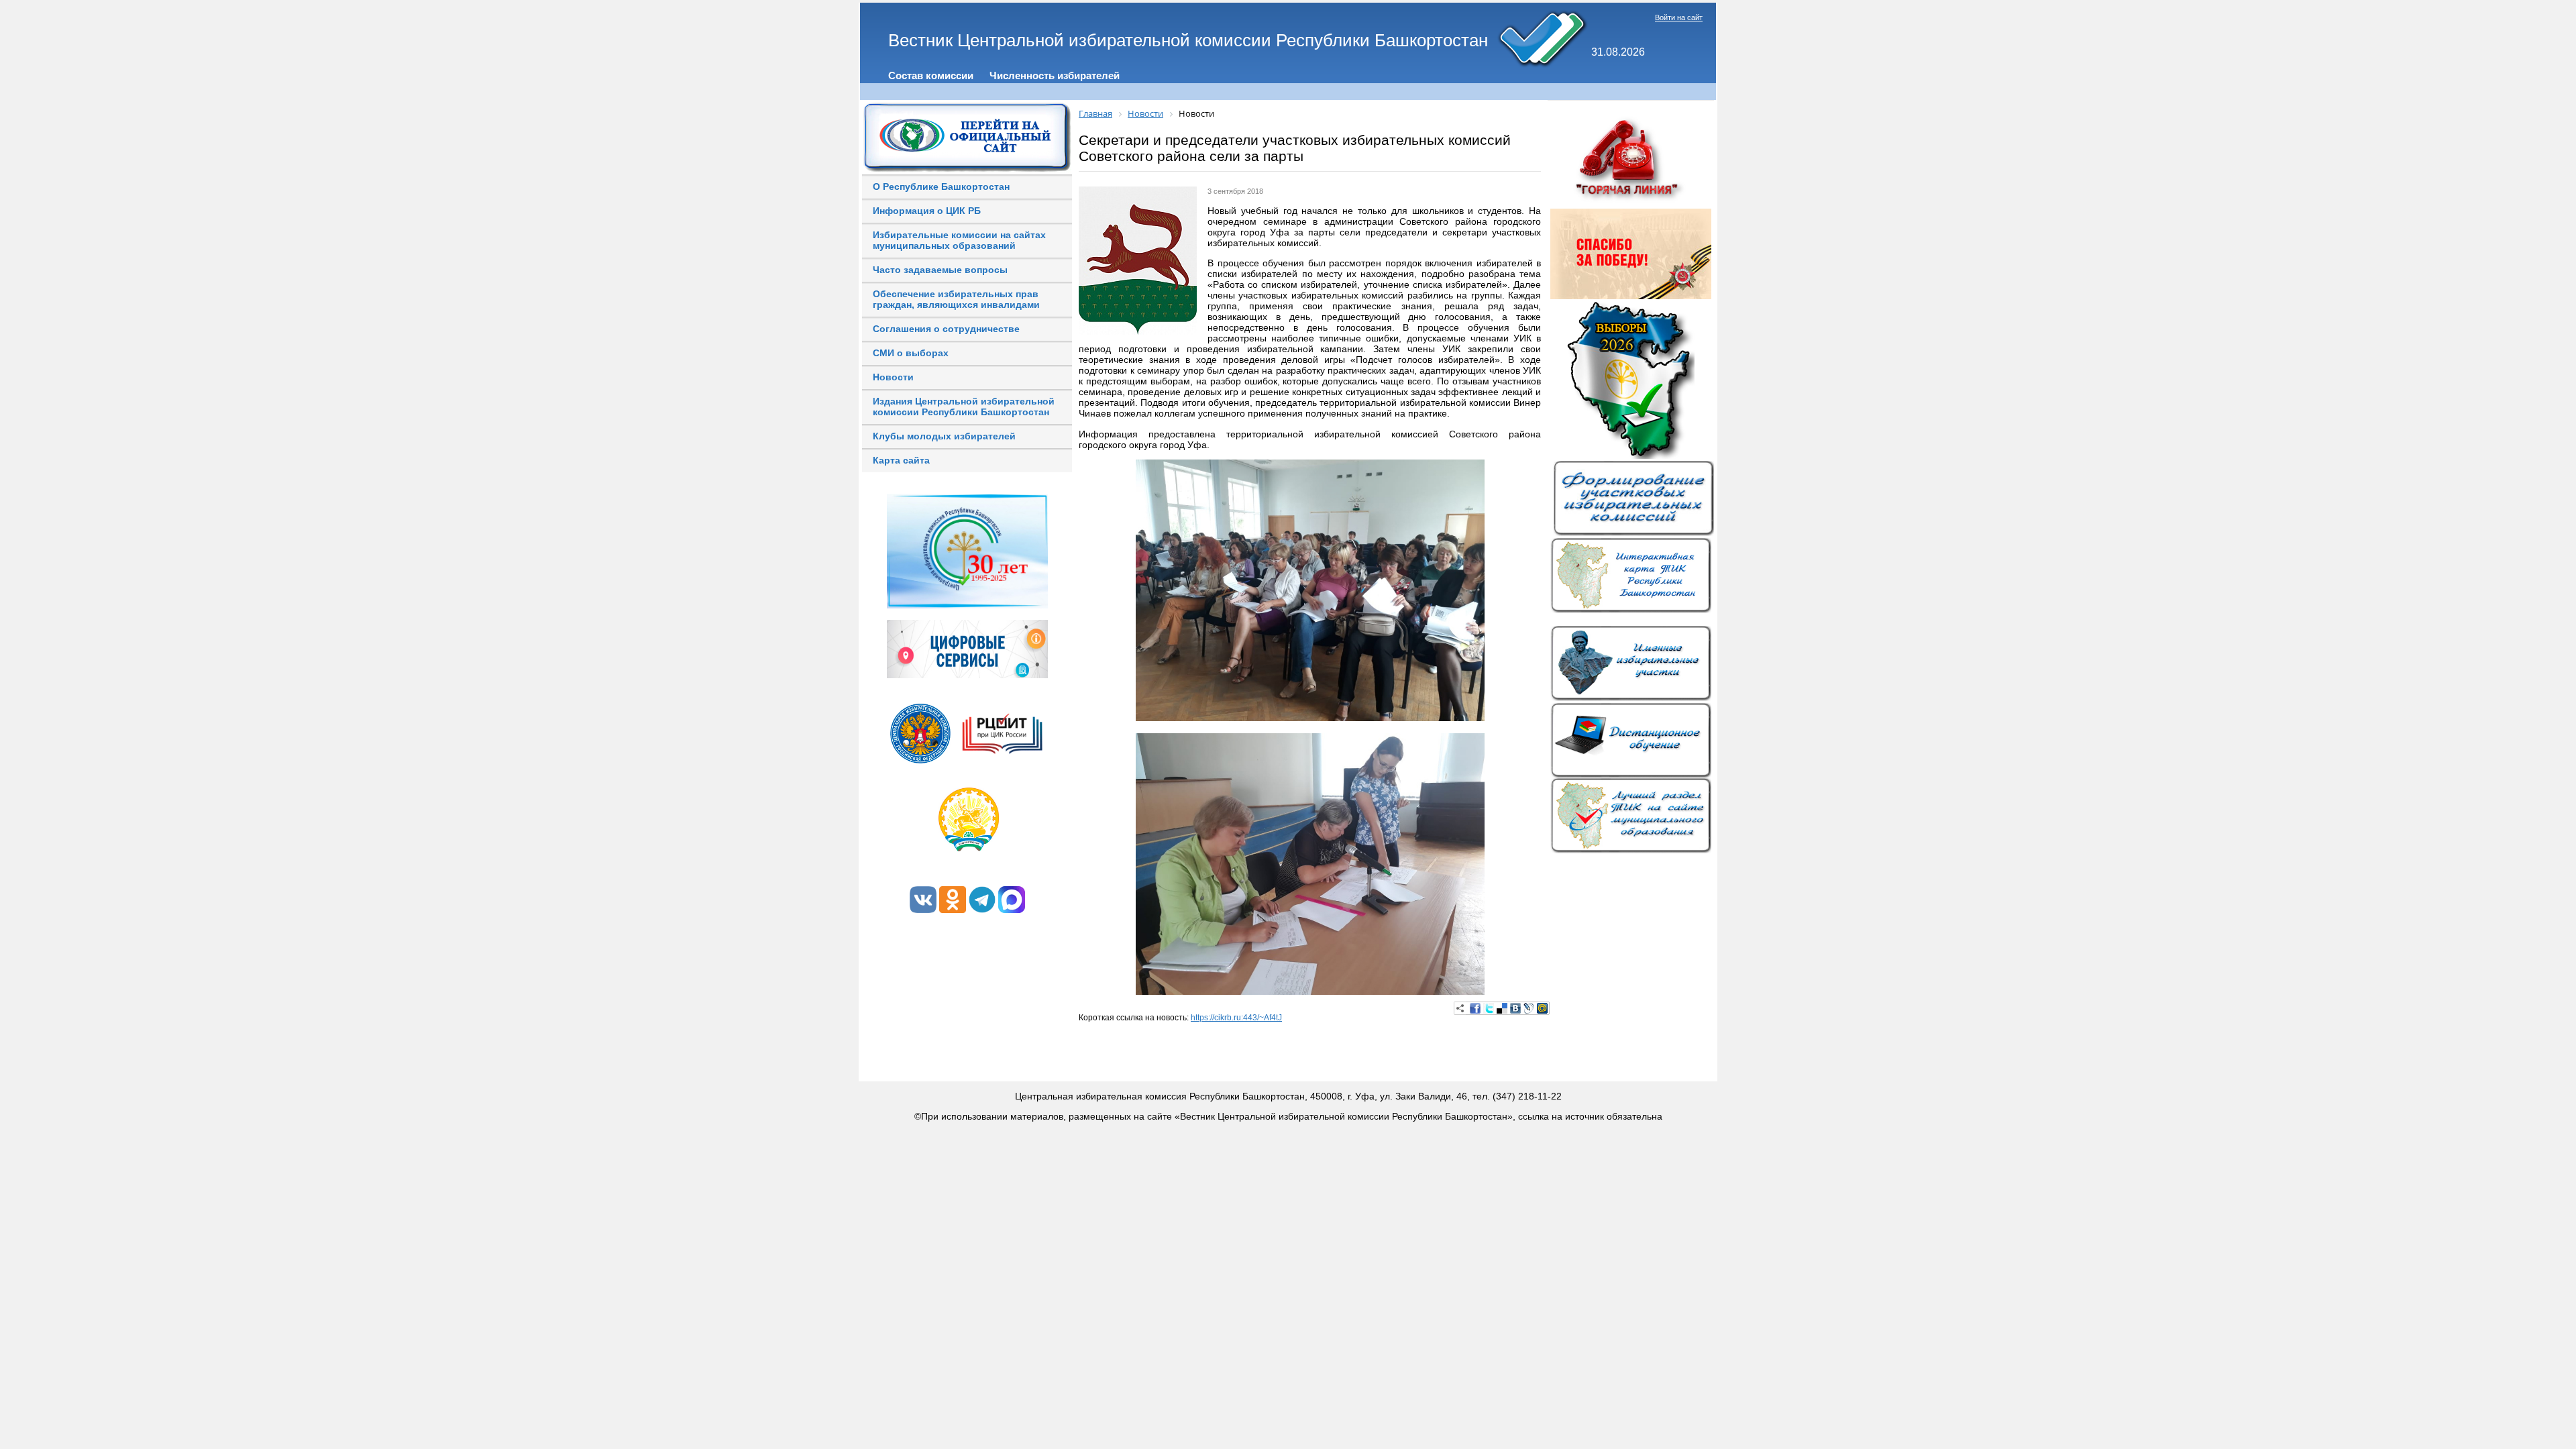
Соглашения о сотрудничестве (946, 329)
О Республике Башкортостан (941, 186)
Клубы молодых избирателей (944, 436)
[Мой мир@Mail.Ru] (1542, 1008)
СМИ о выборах (911, 353)
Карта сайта (901, 460)
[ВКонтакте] (1515, 1008)
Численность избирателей (1055, 75)
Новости (893, 377)
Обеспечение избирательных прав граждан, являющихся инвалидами (956, 299)
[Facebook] (1475, 1008)
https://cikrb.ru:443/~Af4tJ (1236, 1018)
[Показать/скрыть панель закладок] (1460, 1008)
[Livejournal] (1529, 1008)
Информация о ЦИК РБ (927, 211)
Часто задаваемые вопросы (940, 270)
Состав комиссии (931, 75)
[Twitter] (1489, 1008)
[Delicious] (1502, 1008)
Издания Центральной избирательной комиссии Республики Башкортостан (964, 407)
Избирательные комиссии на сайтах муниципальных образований (959, 240)
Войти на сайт (1679, 17)
